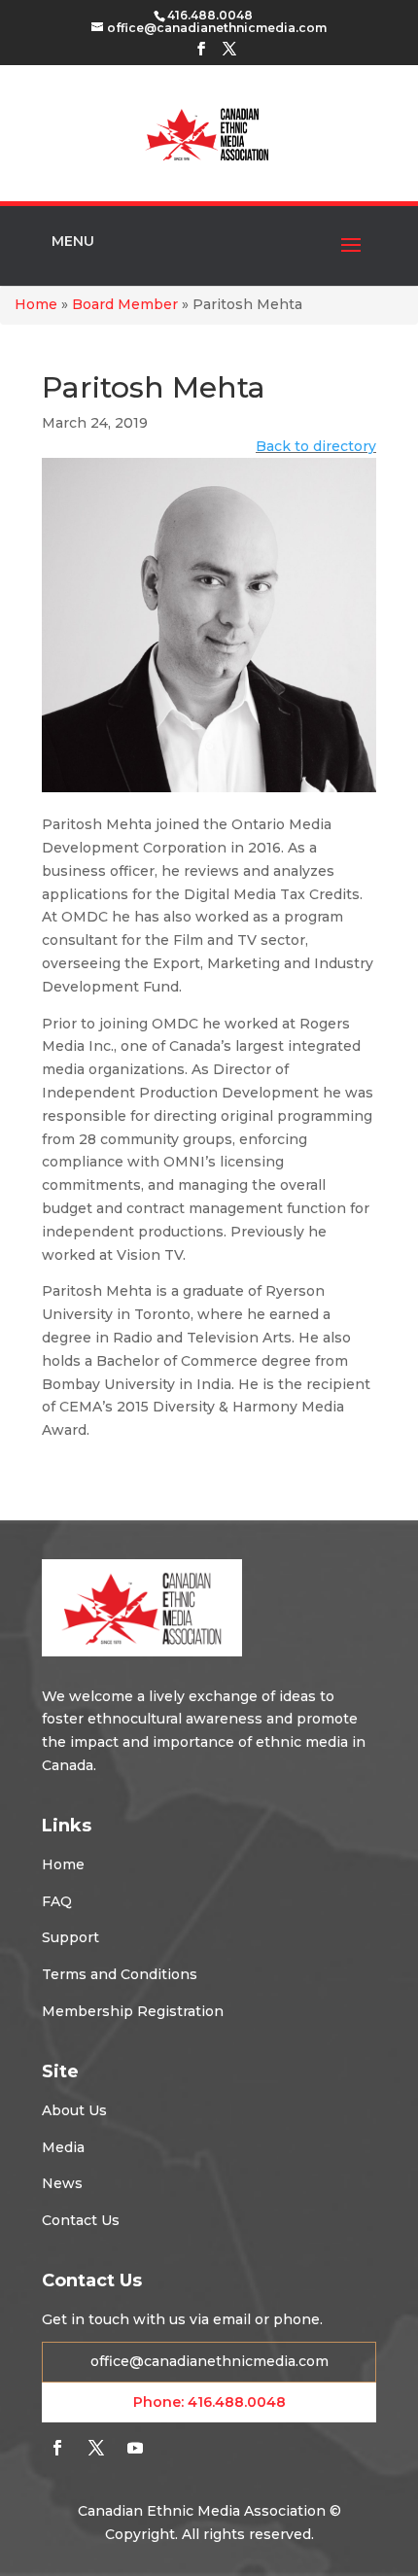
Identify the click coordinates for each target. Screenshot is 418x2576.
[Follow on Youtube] (135, 2448)
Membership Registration (133, 2011)
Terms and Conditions (120, 1974)
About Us (74, 2110)
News (62, 2183)
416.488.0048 (237, 2402)
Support (70, 1937)
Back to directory (316, 446)
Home (36, 304)
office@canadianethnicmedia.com (209, 2361)
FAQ (57, 1901)
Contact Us (81, 2220)
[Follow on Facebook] (57, 2448)
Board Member (125, 304)
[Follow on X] (96, 2448)
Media (63, 2147)
